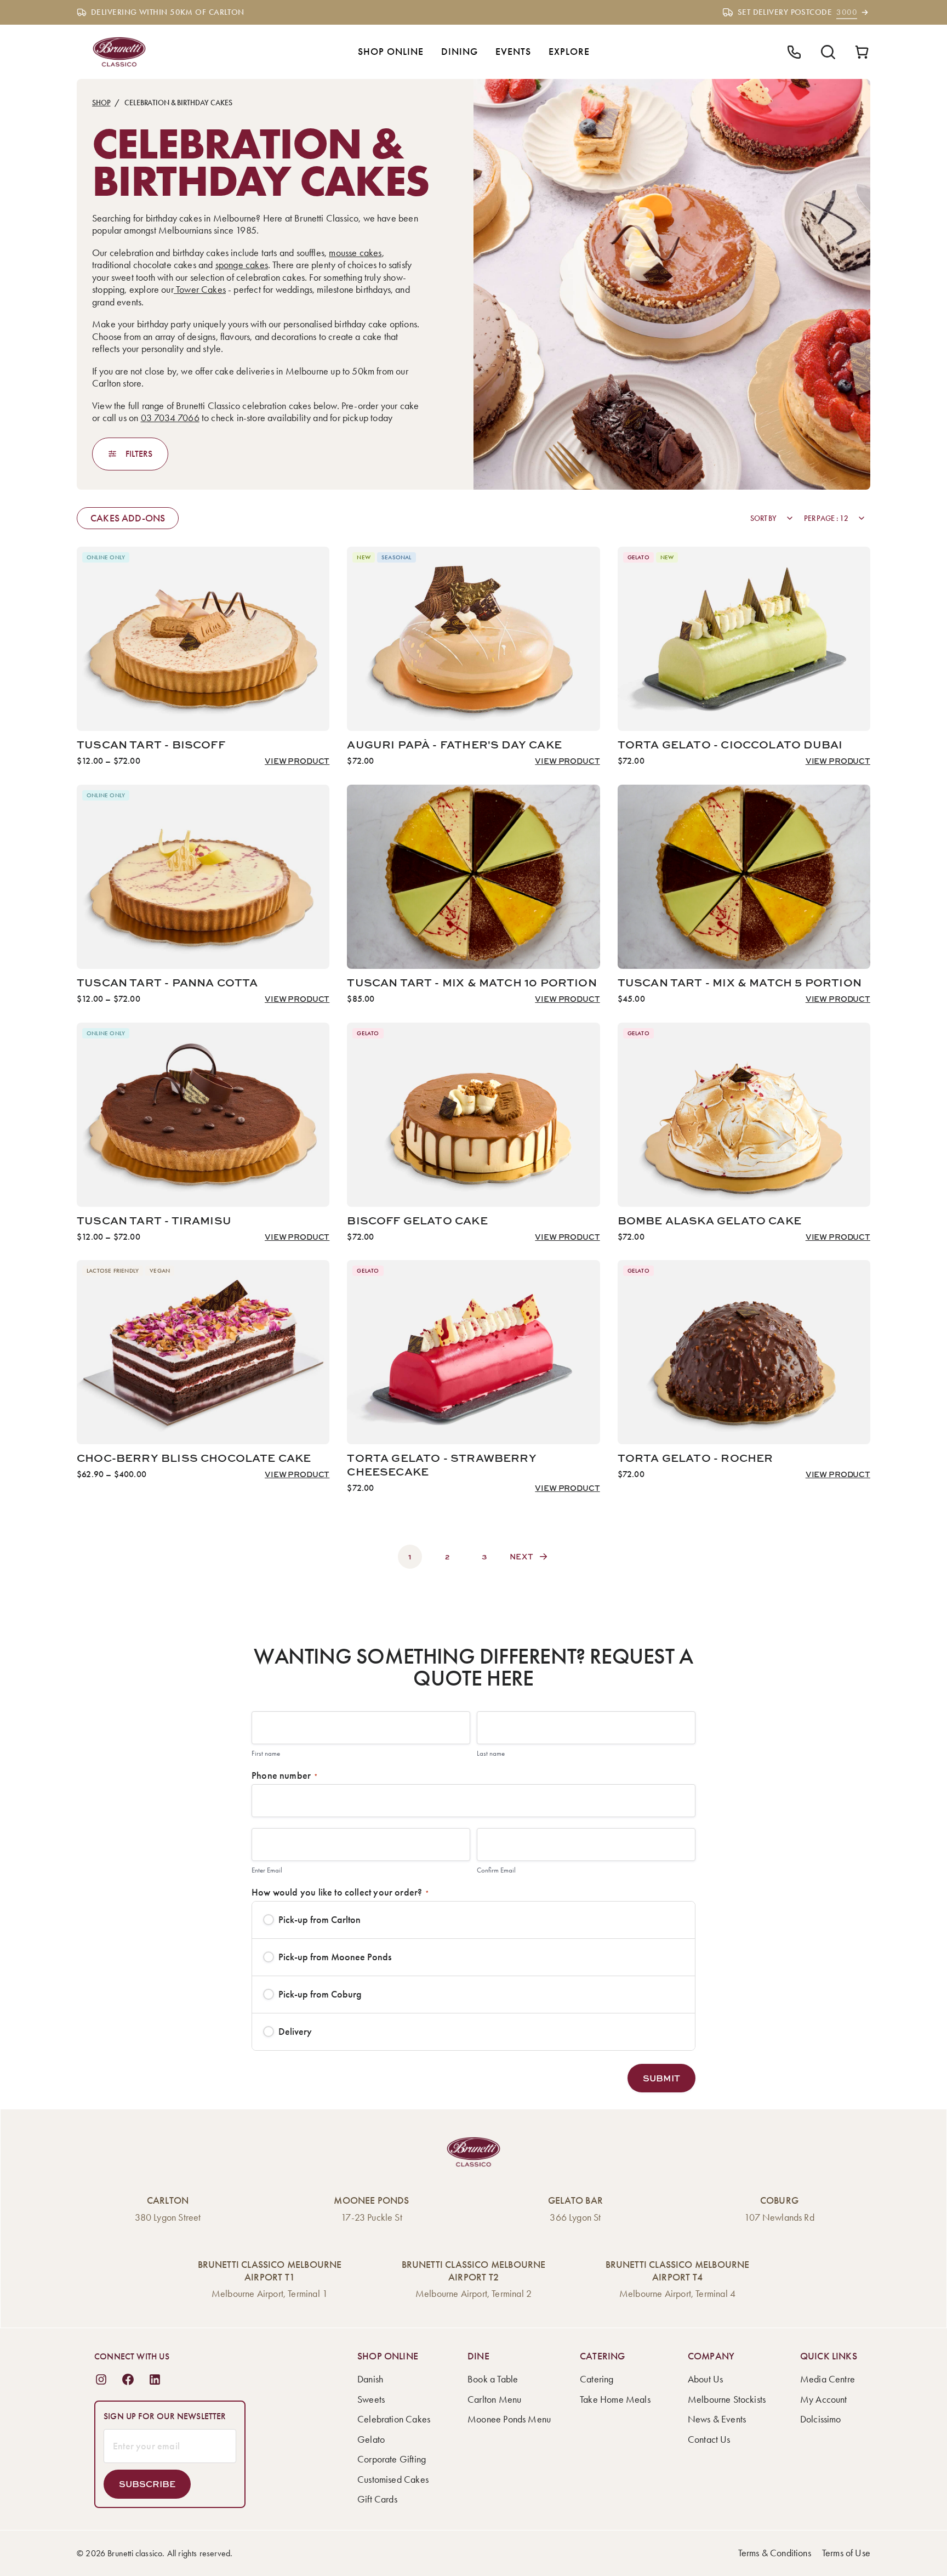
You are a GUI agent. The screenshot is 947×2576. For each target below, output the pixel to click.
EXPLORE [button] (569, 52)
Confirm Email (496, 1870)
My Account (824, 2399)
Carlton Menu (494, 2399)
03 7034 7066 (170, 418)
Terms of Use (846, 2553)
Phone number (285, 1775)
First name (266, 1753)
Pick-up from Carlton (320, 1920)
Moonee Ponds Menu (509, 2419)
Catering (597, 2379)
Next (522, 1556)
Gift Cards (377, 2499)
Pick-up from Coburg (320, 1994)
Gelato (371, 2439)
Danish (370, 2379)
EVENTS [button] (513, 52)
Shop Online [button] (391, 52)
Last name (491, 1753)
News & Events (717, 2419)
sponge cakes (242, 265)
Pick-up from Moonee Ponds (335, 1957)
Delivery (295, 2032)
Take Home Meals (615, 2399)
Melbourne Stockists (727, 2399)
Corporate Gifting (392, 2459)
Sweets (371, 2399)
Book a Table (493, 2379)
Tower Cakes (200, 290)
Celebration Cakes (394, 2419)
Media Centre (828, 2379)
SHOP (101, 103)
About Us (705, 2379)
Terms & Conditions (775, 2553)
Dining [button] (460, 52)
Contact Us (709, 2439)
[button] (661, 2078)
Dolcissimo (821, 2419)
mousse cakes (355, 253)
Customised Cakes (393, 2479)
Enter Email (267, 1870)
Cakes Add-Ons (128, 518)
